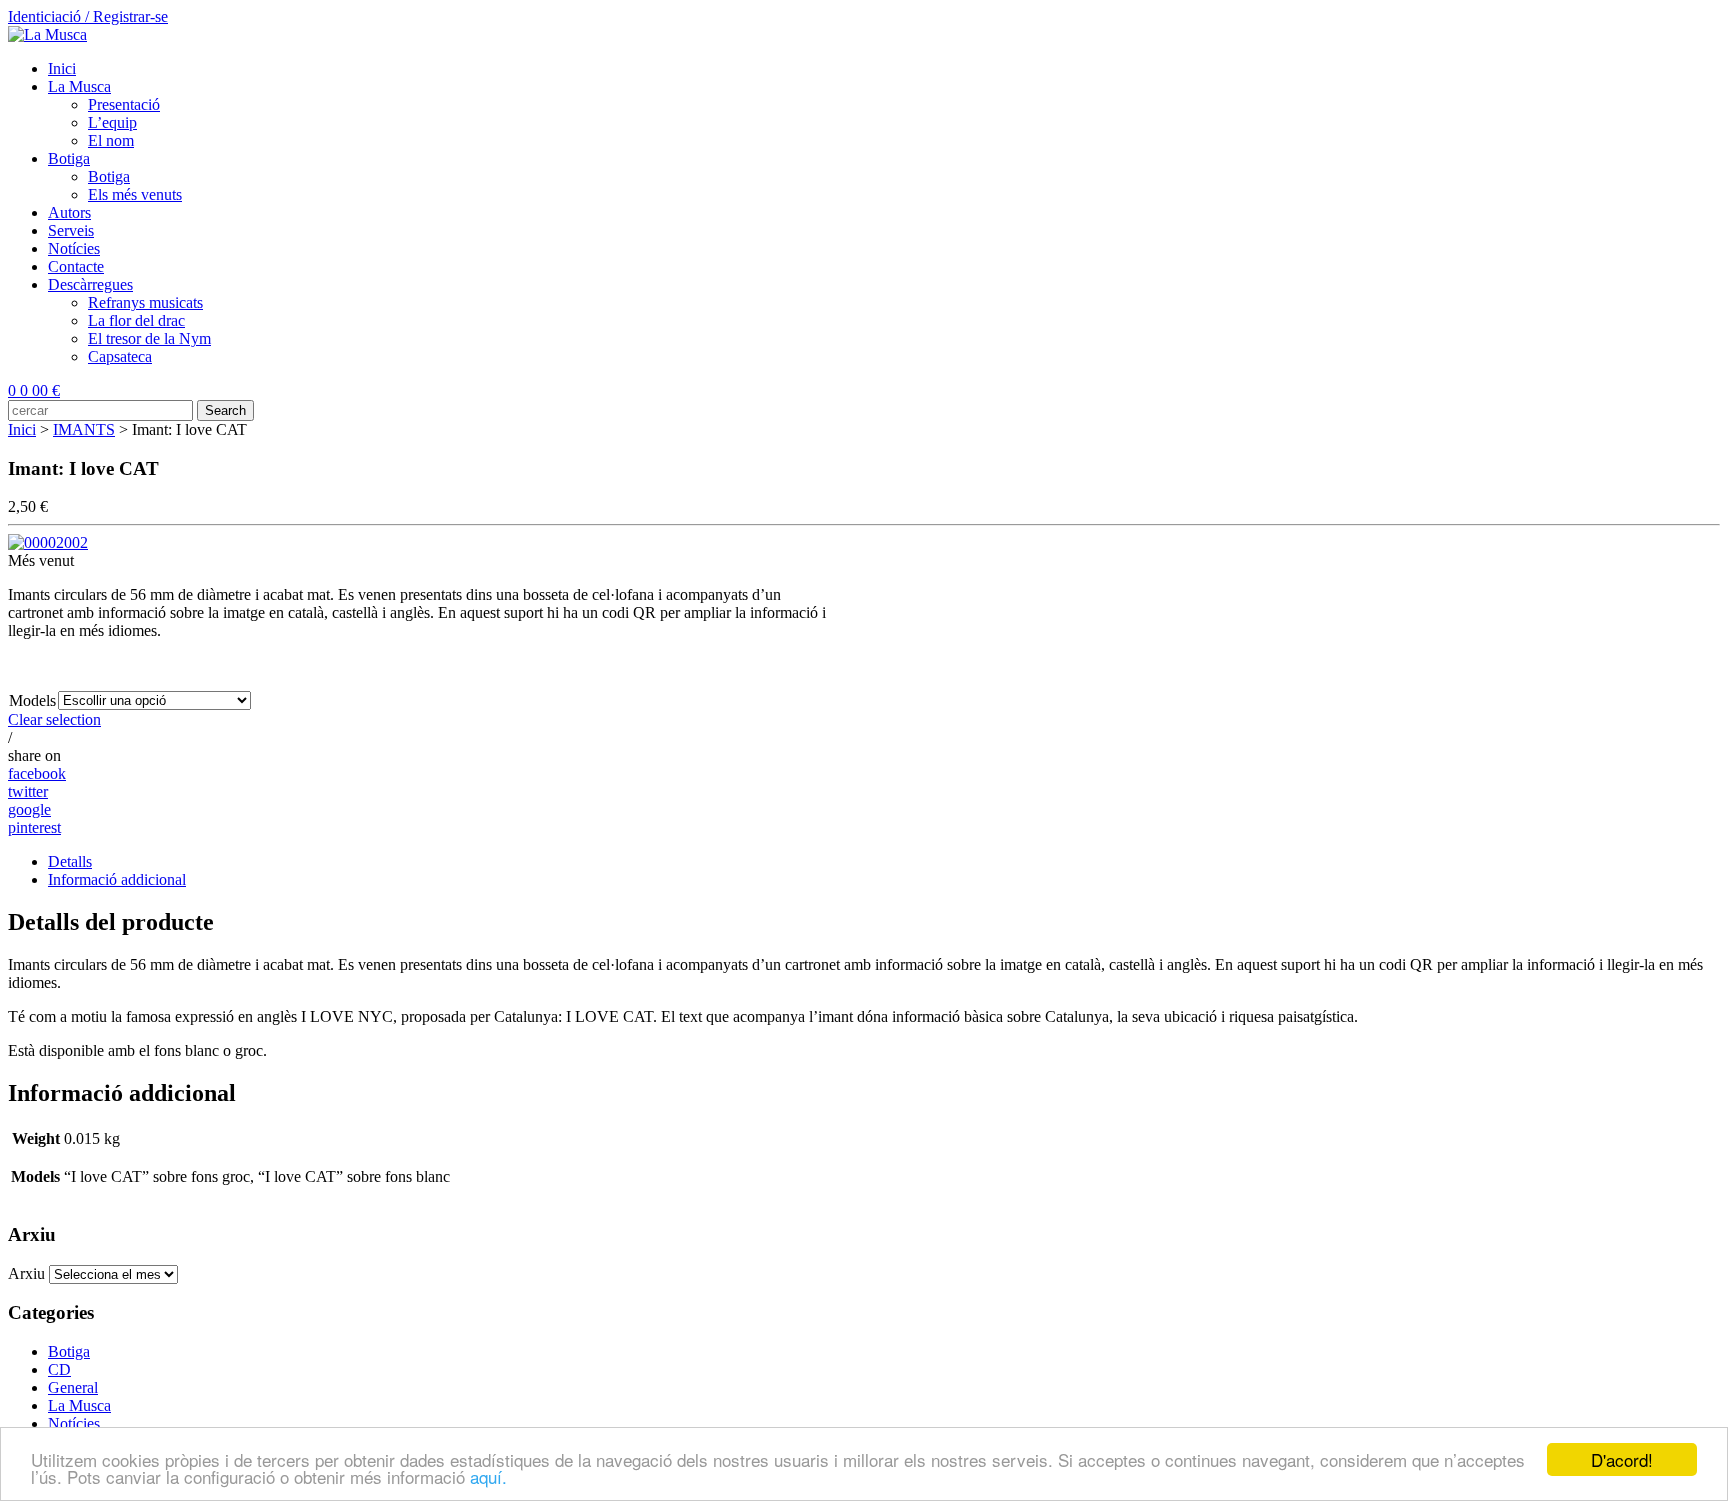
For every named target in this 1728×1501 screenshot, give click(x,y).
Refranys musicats (145, 302)
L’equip (112, 122)
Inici (62, 68)
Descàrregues (90, 284)
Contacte (76, 266)
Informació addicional (117, 879)
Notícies (74, 248)
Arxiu (26, 1273)
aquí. (488, 1476)
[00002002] (48, 542)
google (29, 809)
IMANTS (84, 429)
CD (59, 1369)
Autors (69, 212)
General (73, 1387)
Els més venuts (135, 194)
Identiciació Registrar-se (88, 16)
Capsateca (120, 356)
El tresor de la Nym (149, 338)
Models (32, 700)
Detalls (70, 861)
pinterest (34, 827)
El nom (111, 140)
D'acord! (1622, 1459)
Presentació (124, 104)
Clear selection (54, 719)
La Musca (79, 86)
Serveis (71, 230)
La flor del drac (136, 320)
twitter (28, 791)
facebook (37, 773)
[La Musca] (47, 34)
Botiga (69, 158)
